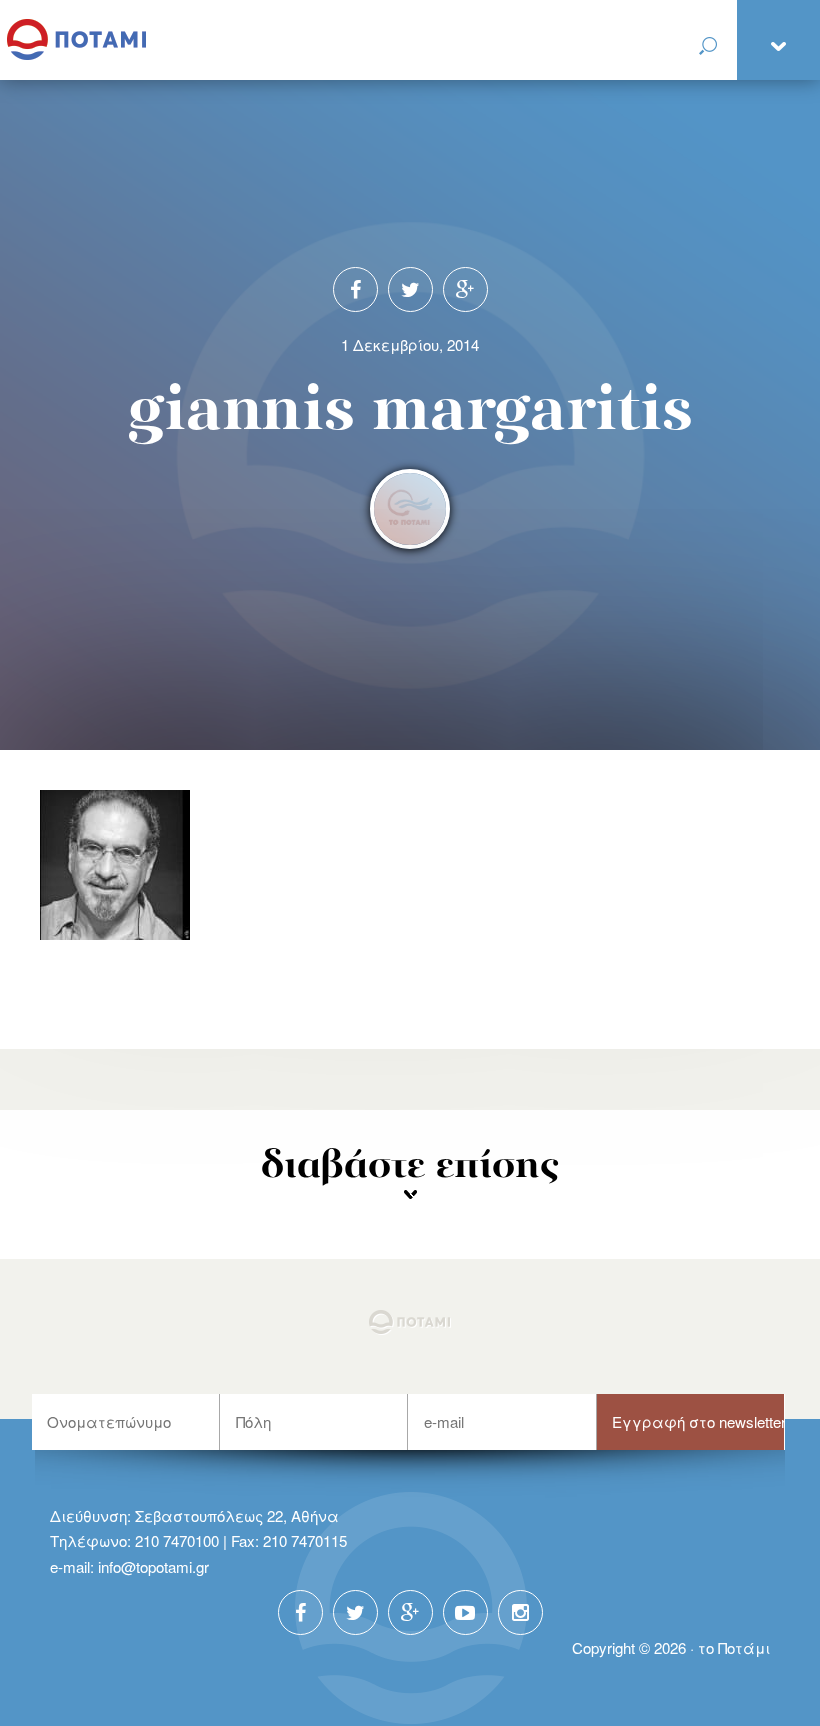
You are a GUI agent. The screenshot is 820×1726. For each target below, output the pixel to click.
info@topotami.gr (153, 1566)
